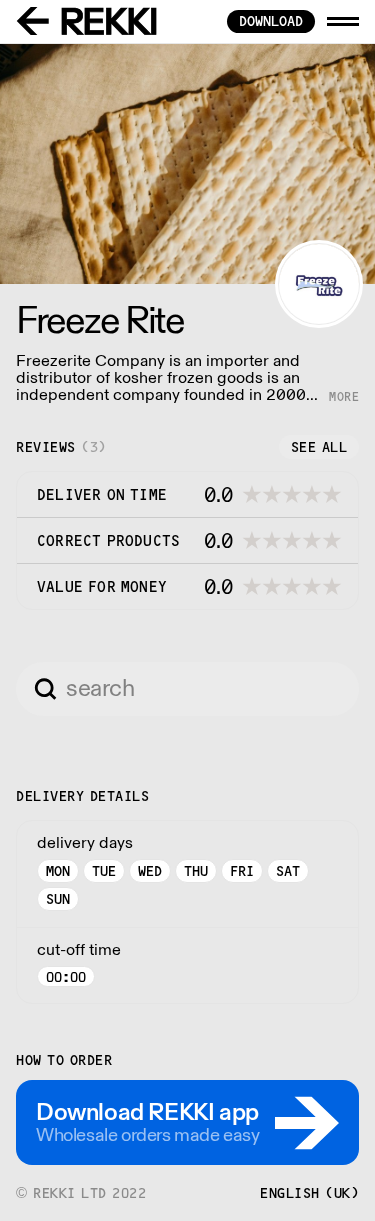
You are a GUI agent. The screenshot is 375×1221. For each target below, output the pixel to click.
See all (319, 447)
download (271, 21)
